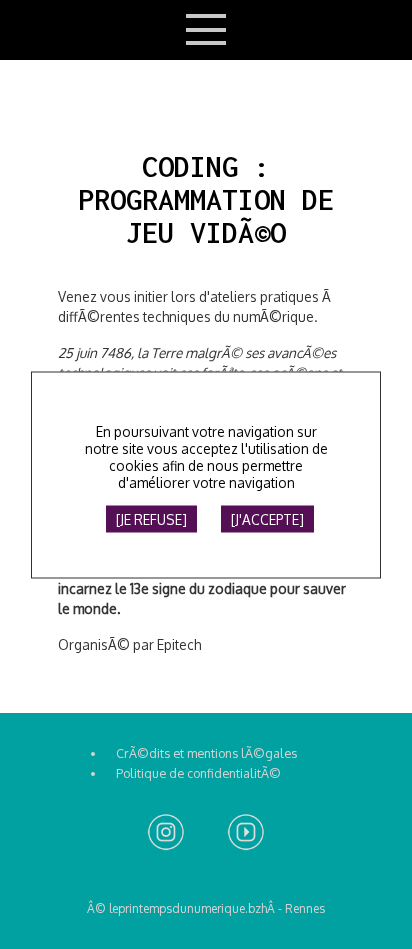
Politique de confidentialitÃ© (198, 773)
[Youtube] (246, 833)
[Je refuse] (151, 518)
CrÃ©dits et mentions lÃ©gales (206, 753)
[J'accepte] (267, 518)
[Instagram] (166, 833)
